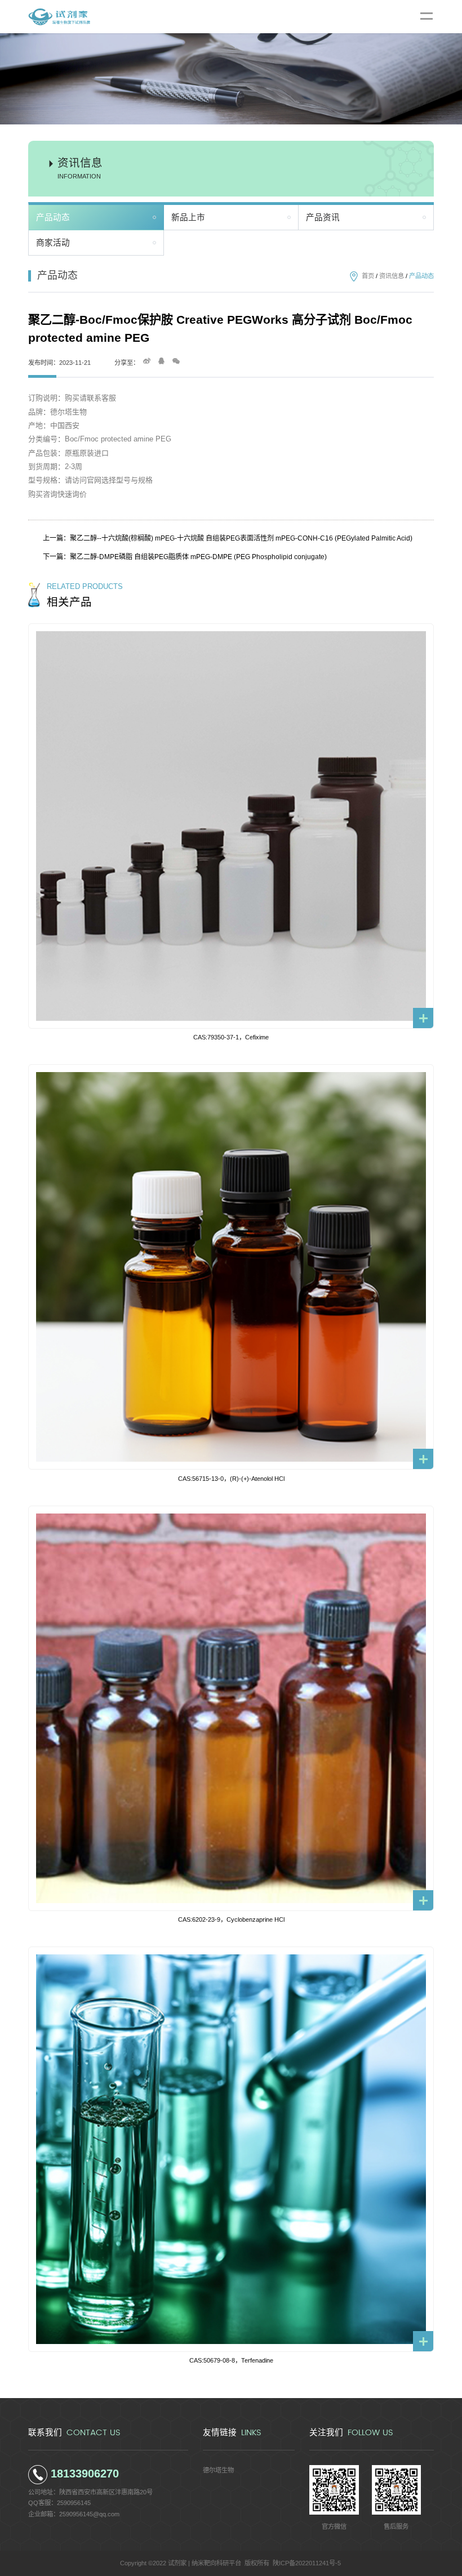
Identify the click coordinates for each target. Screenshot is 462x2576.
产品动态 (53, 217)
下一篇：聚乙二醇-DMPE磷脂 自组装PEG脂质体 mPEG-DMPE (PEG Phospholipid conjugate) (185, 557)
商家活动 (53, 243)
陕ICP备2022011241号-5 (307, 2563)
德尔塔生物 (218, 2470)
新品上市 (188, 217)
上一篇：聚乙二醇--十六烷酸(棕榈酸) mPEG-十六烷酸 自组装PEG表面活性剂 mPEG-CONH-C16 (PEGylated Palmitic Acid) (228, 538)
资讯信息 (392, 276)
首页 (368, 276)
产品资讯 (323, 217)
